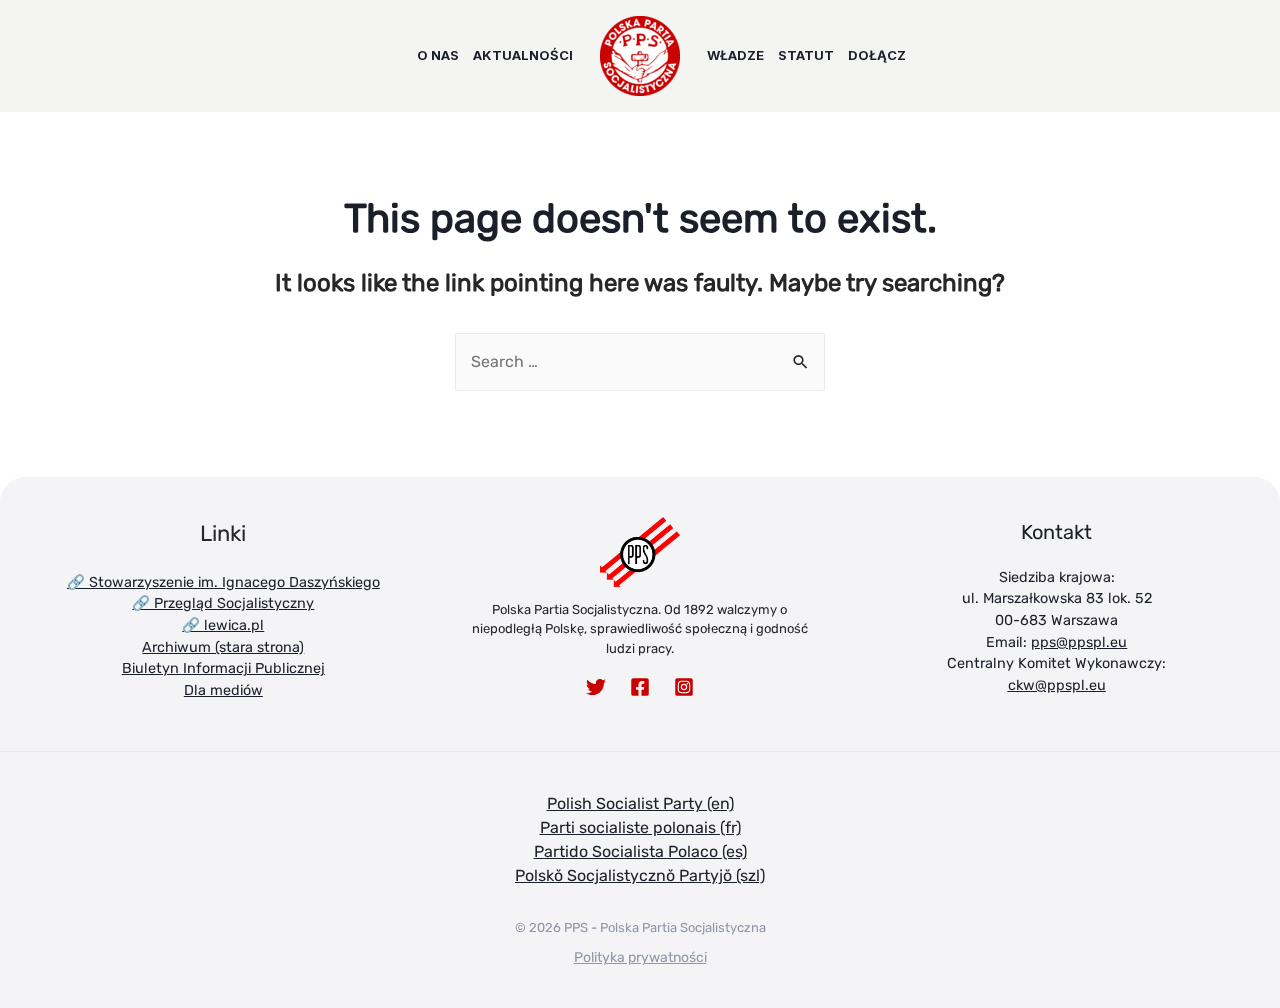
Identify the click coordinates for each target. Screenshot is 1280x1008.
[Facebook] (640, 687)
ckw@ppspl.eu (1057, 685)
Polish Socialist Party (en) (640, 803)
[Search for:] (640, 361)
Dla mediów (223, 690)
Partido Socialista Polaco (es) (640, 851)
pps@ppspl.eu (1079, 642)
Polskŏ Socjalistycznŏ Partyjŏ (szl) (640, 875)
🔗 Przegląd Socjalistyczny (223, 603)
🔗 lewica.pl (223, 625)
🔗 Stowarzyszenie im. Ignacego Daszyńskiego (223, 582)
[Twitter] (596, 687)
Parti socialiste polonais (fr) (640, 827)
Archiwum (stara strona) (223, 647)
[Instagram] (684, 687)
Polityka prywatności (640, 957)
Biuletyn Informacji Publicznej (223, 668)
